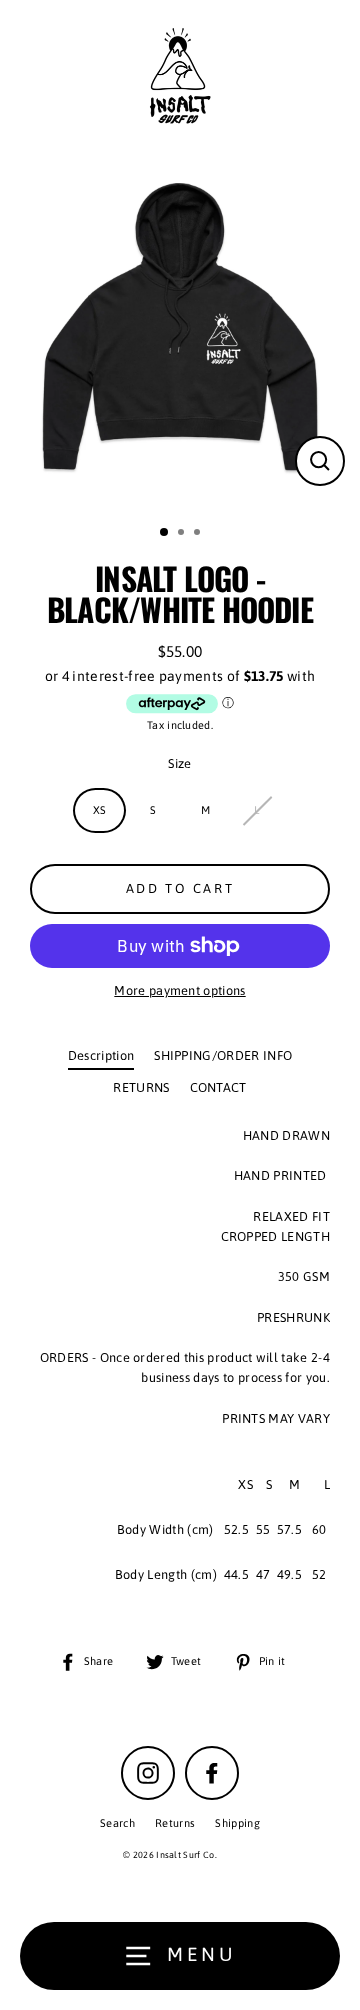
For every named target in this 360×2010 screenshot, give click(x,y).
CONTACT (218, 1087)
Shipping (237, 1823)
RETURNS (141, 1087)
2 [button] (183, 534)
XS (100, 810)
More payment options (179, 990)
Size (179, 763)
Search (117, 1823)
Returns (175, 1823)
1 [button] (165, 533)
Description (101, 1055)
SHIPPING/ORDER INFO (223, 1055)
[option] (180, 331)
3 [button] (199, 534)
